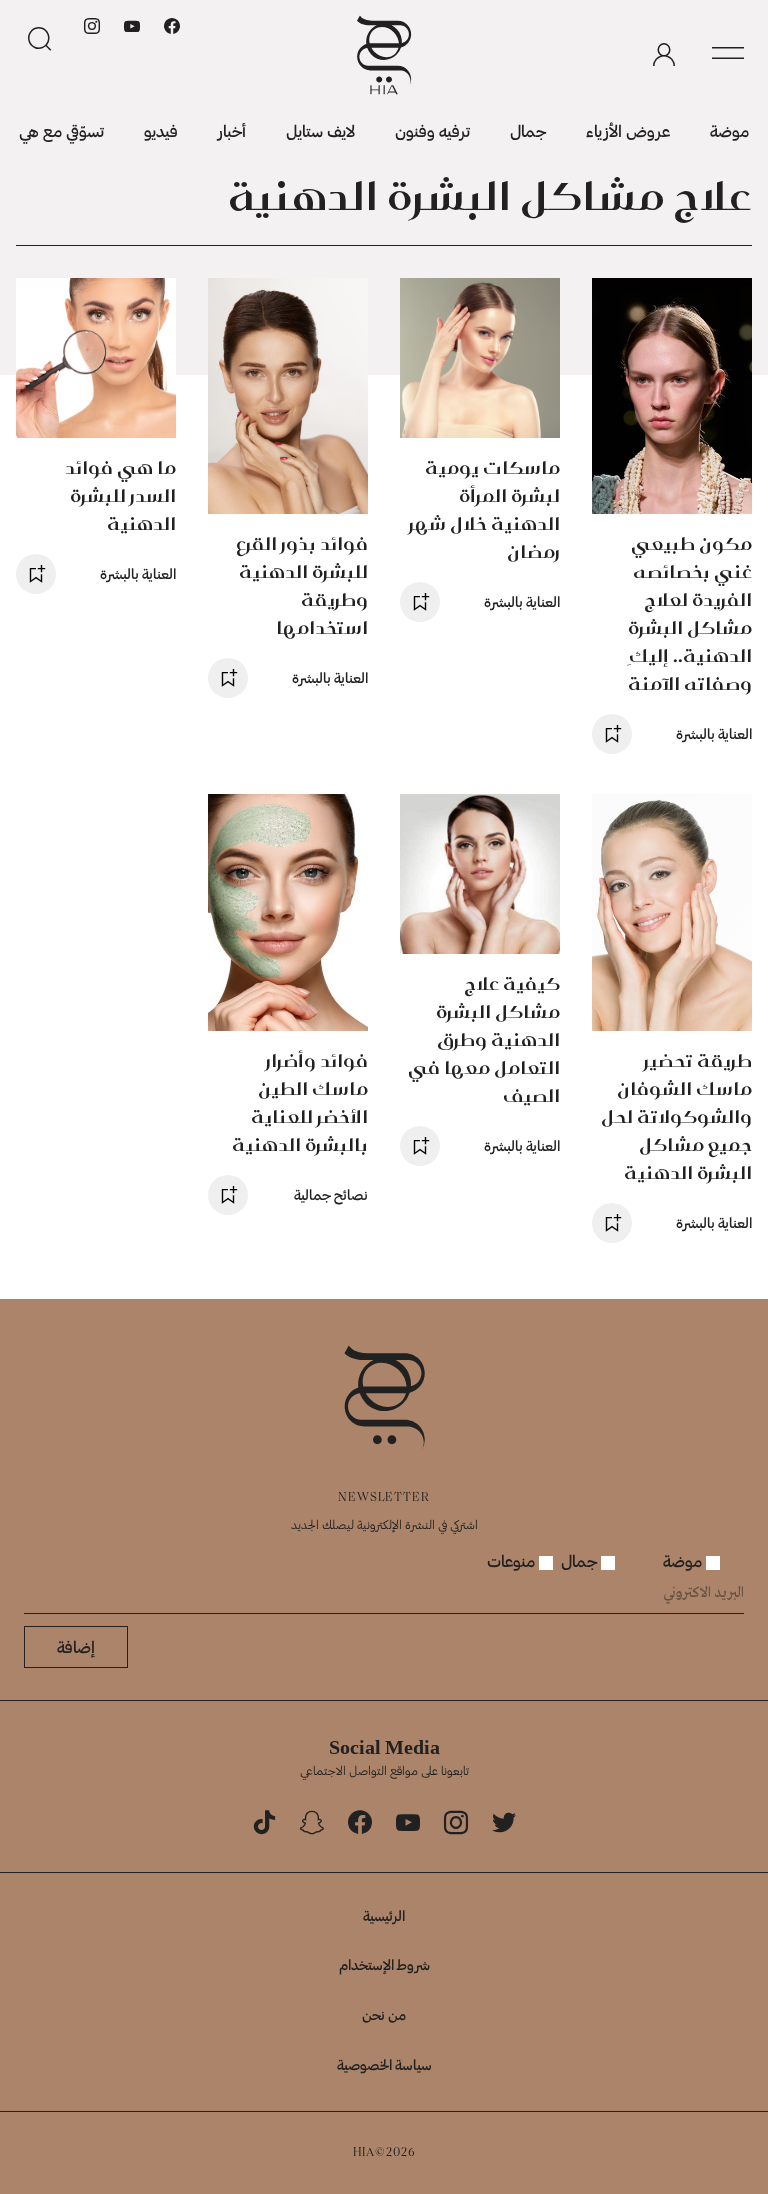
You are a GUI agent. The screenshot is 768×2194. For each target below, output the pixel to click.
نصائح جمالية (331, 1194)
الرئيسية (384, 1915)
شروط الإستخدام (384, 1964)
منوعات (513, 1560)
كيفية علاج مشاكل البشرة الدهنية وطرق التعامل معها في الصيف (484, 1039)
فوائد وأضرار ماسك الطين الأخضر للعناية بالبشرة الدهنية (300, 1102)
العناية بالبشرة (714, 733)
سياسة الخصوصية (384, 2064)
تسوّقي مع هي (61, 130)
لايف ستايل (320, 130)
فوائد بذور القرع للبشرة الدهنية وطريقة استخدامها (302, 585)
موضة (729, 130)
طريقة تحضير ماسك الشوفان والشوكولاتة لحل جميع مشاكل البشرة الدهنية (676, 1116)
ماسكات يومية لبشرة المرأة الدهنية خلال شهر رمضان (484, 509)
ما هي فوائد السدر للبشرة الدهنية (120, 495)
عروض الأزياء (628, 130)
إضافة (76, 1646)
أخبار (232, 130)
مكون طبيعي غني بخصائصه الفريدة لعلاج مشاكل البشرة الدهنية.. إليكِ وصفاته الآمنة (690, 613)
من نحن (384, 2014)
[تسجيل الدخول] (664, 55)
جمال (528, 130)
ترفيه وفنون (432, 130)
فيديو (161, 130)
